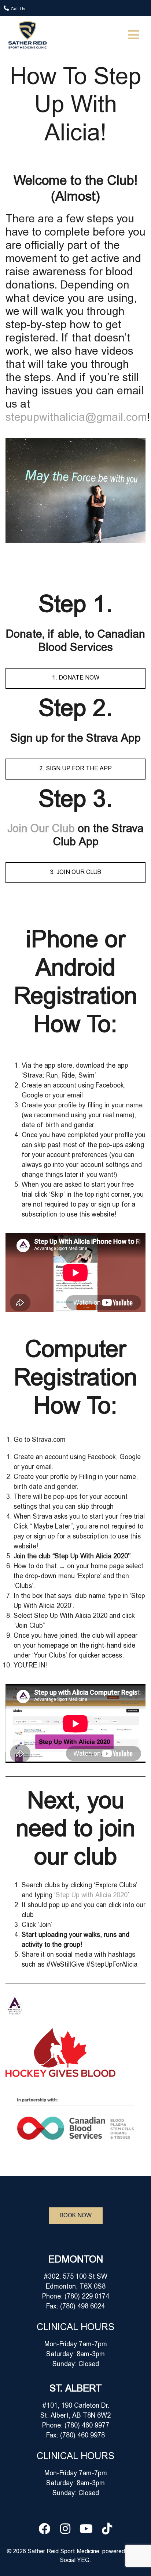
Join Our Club (43, 830)
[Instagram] (65, 2529)
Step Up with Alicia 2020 (92, 1896)
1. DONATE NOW (76, 678)
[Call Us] (6, 8)
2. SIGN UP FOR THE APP (75, 769)
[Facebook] (44, 2529)
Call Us (18, 9)
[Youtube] (86, 2529)
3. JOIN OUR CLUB (75, 873)
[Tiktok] (107, 2529)
